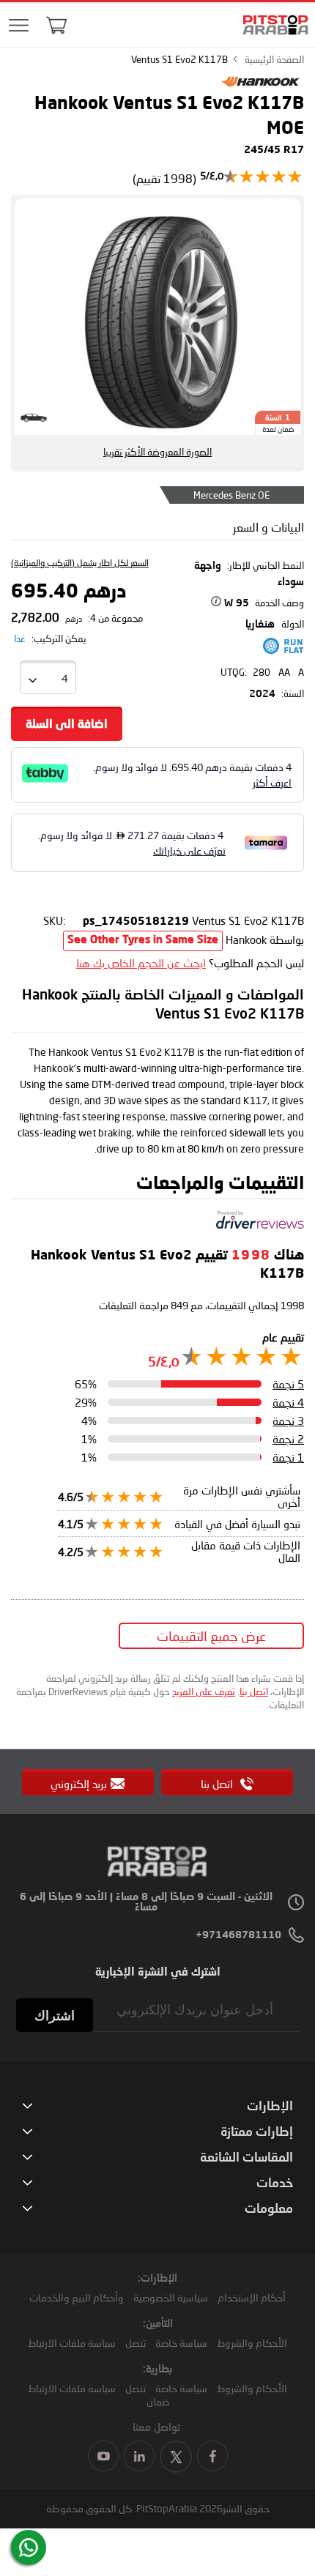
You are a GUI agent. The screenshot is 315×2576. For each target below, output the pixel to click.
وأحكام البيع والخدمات (77, 2297)
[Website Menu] (19, 26)
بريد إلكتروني (79, 1784)
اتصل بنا (254, 1691)
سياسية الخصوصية (171, 2297)
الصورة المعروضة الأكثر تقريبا (157, 452)
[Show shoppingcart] (56, 25)
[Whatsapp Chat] (29, 2547)
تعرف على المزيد (204, 1691)
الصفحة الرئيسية (274, 59)
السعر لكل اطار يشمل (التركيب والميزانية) (80, 563)
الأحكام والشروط (252, 2343)
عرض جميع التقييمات (211, 1636)
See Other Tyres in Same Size (143, 941)
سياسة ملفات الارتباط (72, 2343)
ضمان (158, 2401)
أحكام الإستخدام (252, 2297)
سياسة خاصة (181, 2343)
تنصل (136, 2343)
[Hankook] (260, 87)
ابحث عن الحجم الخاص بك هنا (141, 963)
